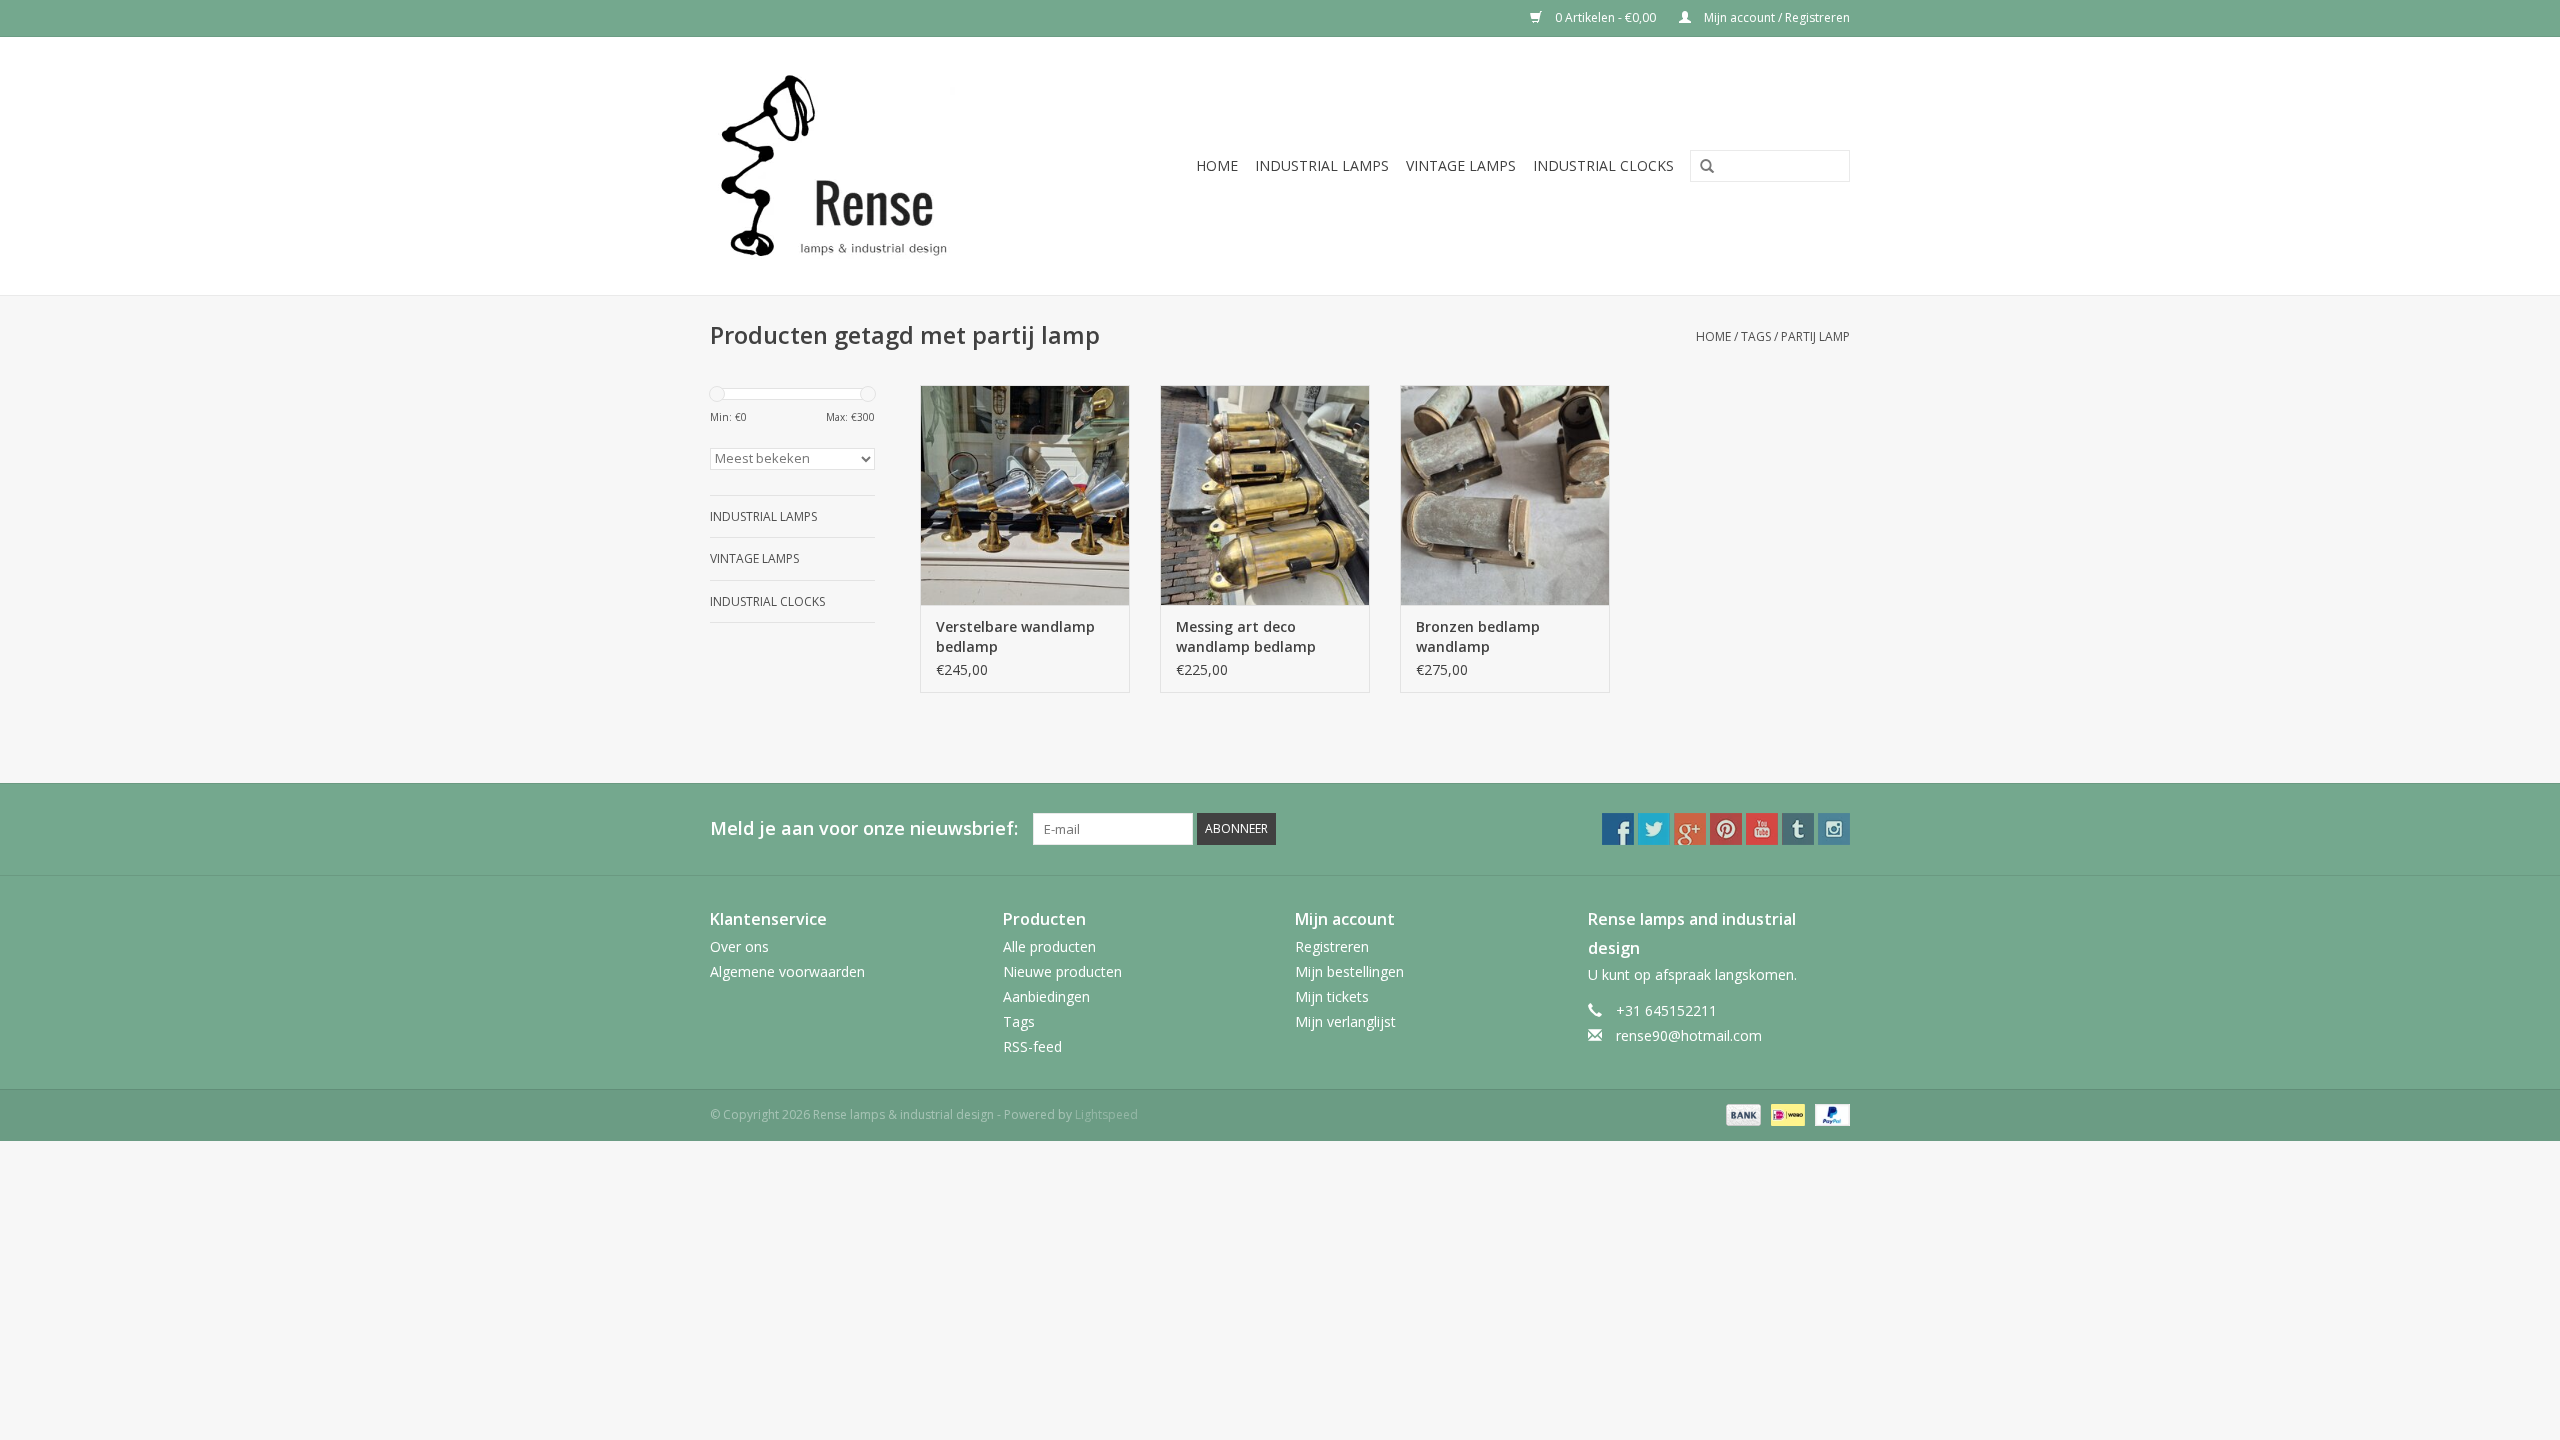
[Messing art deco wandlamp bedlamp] (1265, 495)
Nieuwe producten (1062, 971)
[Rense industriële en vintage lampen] (864, 166)
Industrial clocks (1603, 165)
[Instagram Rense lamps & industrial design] (1834, 829)
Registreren (1332, 946)
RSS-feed (1032, 1046)
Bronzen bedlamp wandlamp (1478, 636)
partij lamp (1815, 336)
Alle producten (1049, 946)
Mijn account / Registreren (1775, 17)
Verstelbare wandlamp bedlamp (1015, 636)
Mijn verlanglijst (1345, 1021)
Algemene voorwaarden (787, 971)
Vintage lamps (1461, 165)
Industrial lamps (1322, 165)
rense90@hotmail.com (1689, 1035)
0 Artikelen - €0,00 (1605, 17)
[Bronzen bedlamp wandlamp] (1505, 495)
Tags (1756, 336)
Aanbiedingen (1046, 996)
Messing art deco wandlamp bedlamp (1246, 636)
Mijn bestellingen (1349, 971)
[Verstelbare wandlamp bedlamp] (1025, 495)
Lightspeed (1106, 1114)
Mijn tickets (1332, 996)
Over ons (739, 946)
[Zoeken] (1700, 167)
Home (1217, 165)
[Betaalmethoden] (1741, 1114)
